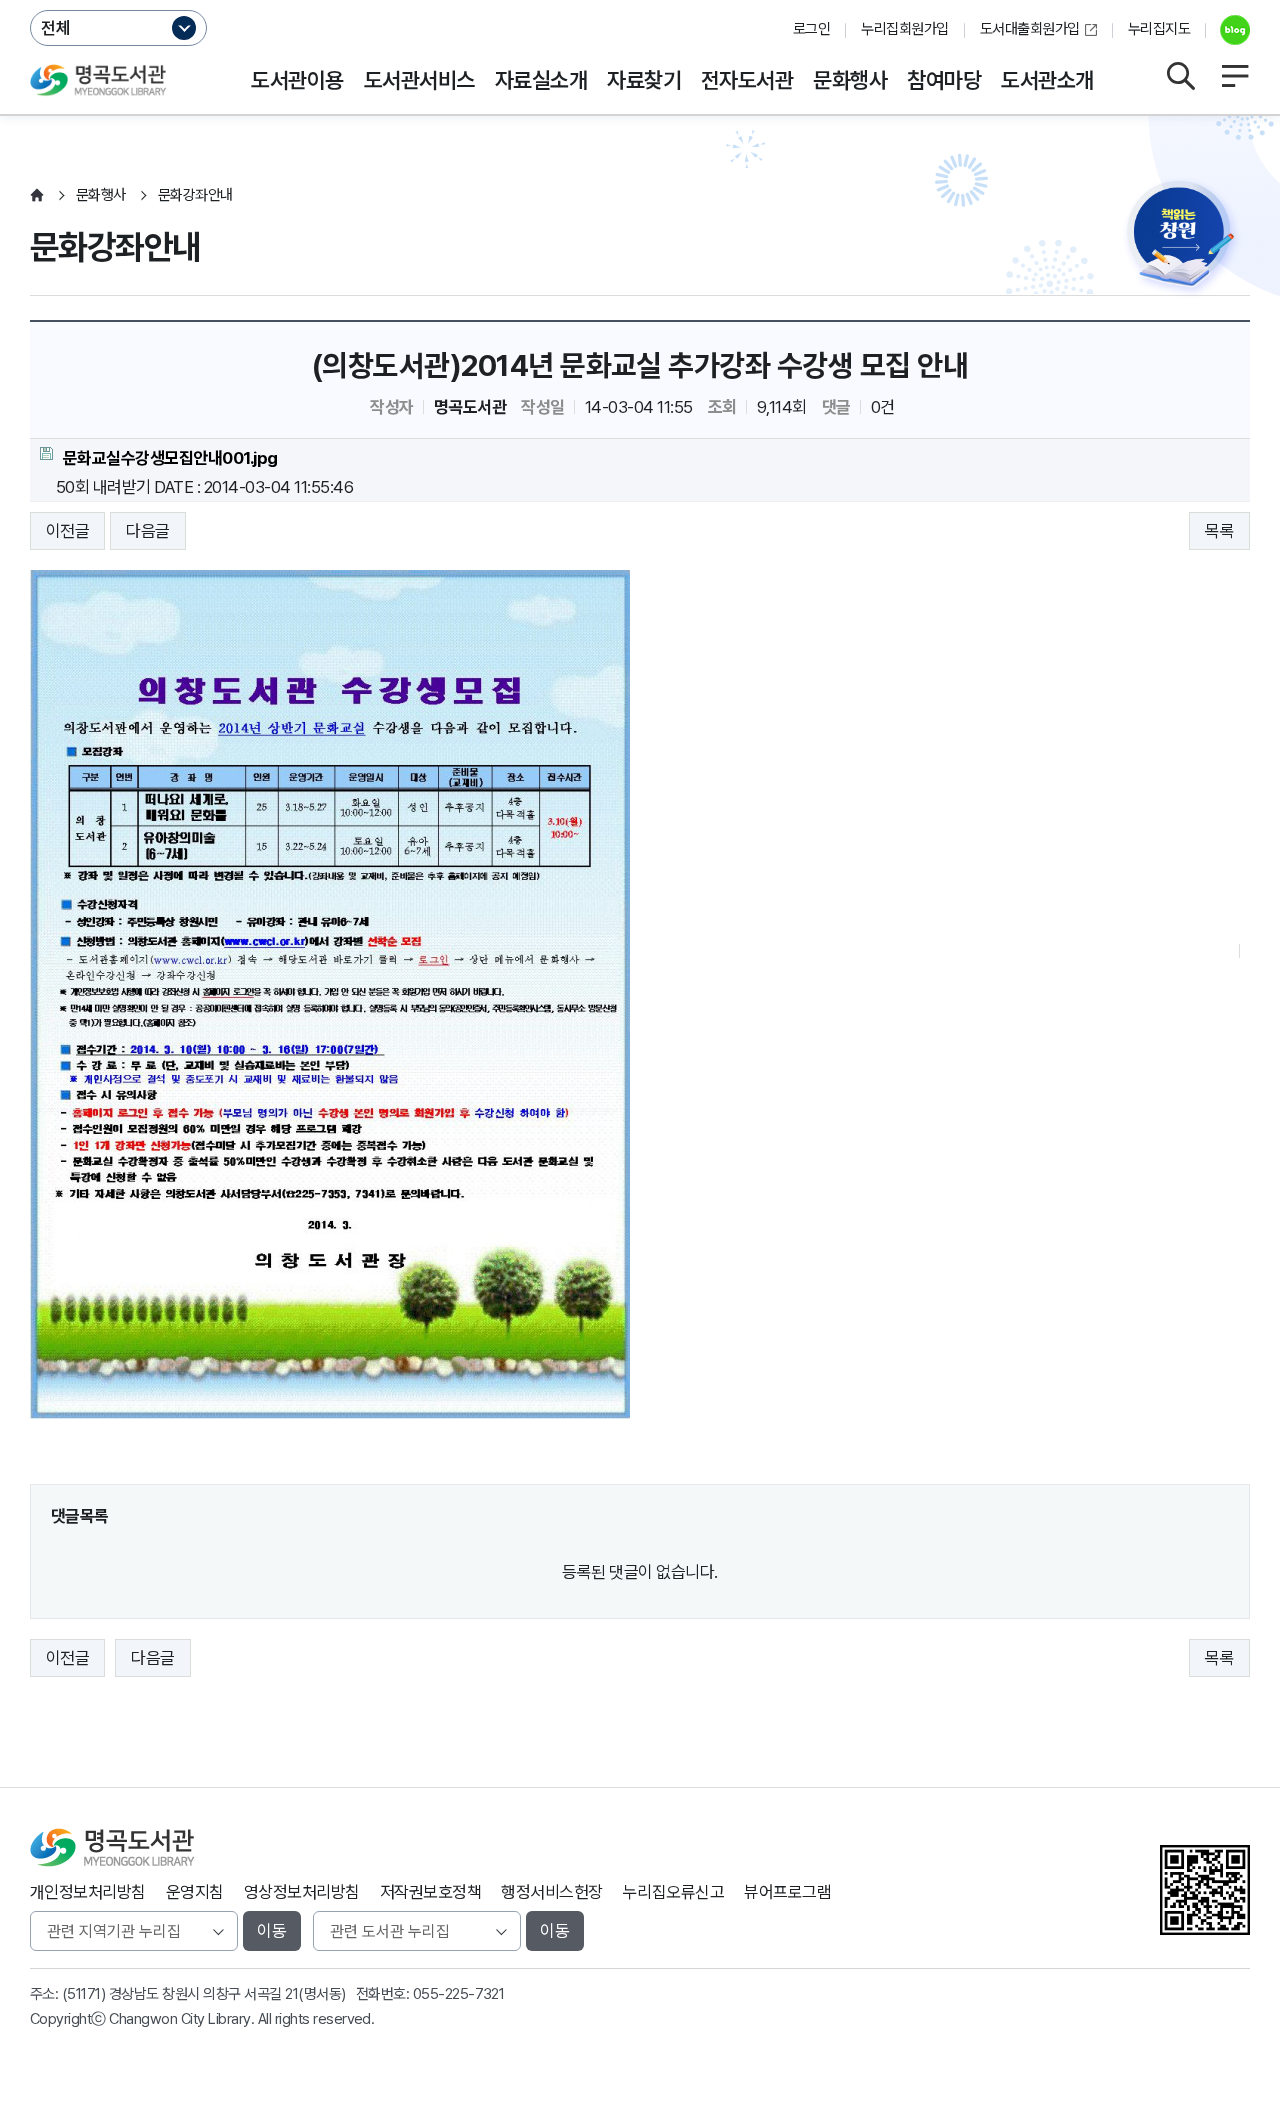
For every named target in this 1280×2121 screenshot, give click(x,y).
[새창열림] (1227, 30)
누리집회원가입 (904, 29)
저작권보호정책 (430, 1892)
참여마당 (944, 80)
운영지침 (195, 1892)
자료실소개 (541, 80)
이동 (272, 1931)
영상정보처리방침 (302, 1892)
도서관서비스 (419, 80)
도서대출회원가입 (1030, 29)
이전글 (67, 531)
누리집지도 (1159, 29)
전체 (56, 28)
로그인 (811, 29)
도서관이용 (297, 80)
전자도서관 (747, 80)
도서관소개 (1047, 80)
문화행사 (850, 80)
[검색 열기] (1180, 76)
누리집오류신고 (673, 1892)
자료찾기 (644, 80)
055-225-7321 (459, 1994)
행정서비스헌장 (551, 1892)
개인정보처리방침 (88, 1892)
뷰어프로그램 (787, 1892)
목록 (1219, 531)
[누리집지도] (1235, 76)
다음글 (147, 531)
